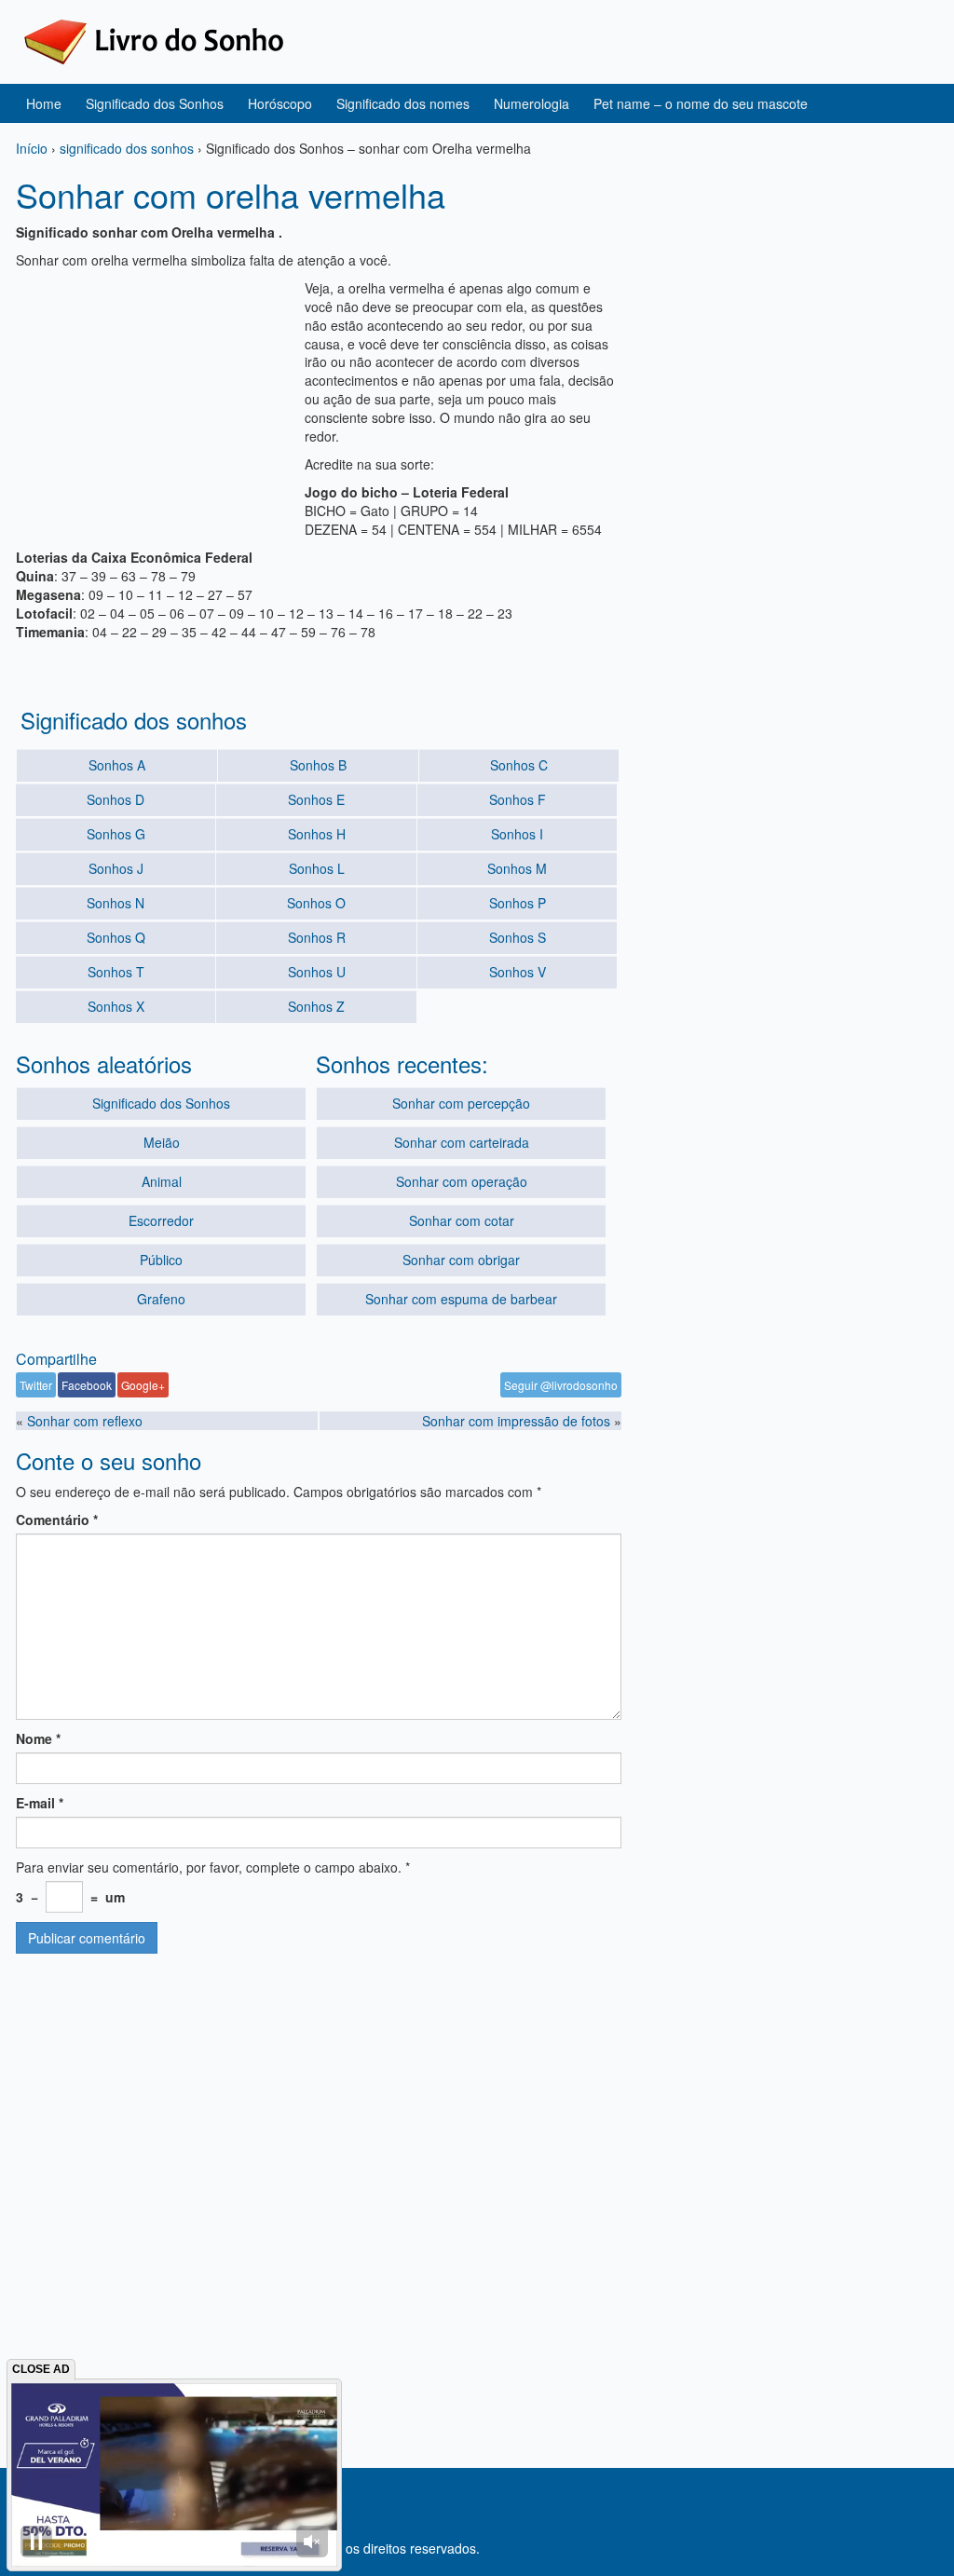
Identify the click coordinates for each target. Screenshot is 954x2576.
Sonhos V (518, 972)
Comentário (57, 1520)
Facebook (87, 1385)
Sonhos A (117, 765)
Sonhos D (116, 799)
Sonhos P (518, 903)
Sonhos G (116, 834)
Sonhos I (517, 834)
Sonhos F (518, 799)
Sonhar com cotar (462, 1220)
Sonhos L (317, 868)
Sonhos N (116, 903)
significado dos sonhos (127, 148)
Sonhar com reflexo (85, 1421)
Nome (38, 1738)
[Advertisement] (156, 395)
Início (32, 148)
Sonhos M (517, 868)
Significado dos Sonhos (155, 103)
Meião (162, 1142)
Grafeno (161, 1299)
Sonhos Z (316, 1006)
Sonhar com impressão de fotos (516, 1421)
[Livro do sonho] (154, 40)
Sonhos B (318, 765)
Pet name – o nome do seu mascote (701, 103)
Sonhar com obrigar (461, 1260)
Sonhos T (116, 972)
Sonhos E (316, 799)
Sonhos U (317, 972)
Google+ (143, 1385)
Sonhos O (316, 903)
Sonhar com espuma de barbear (461, 1299)
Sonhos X (116, 1006)
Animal (162, 1181)
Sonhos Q (116, 937)
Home (44, 103)
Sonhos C (519, 765)
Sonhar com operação (462, 1181)
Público (161, 1260)
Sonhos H (317, 834)
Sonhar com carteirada (462, 1142)
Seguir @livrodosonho (561, 1385)
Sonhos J (116, 868)
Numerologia (532, 103)
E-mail (40, 1803)
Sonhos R (317, 937)
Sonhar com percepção (461, 1103)
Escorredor (161, 1220)
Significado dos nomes (403, 103)
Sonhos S (518, 937)
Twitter (36, 1385)
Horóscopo (280, 103)
